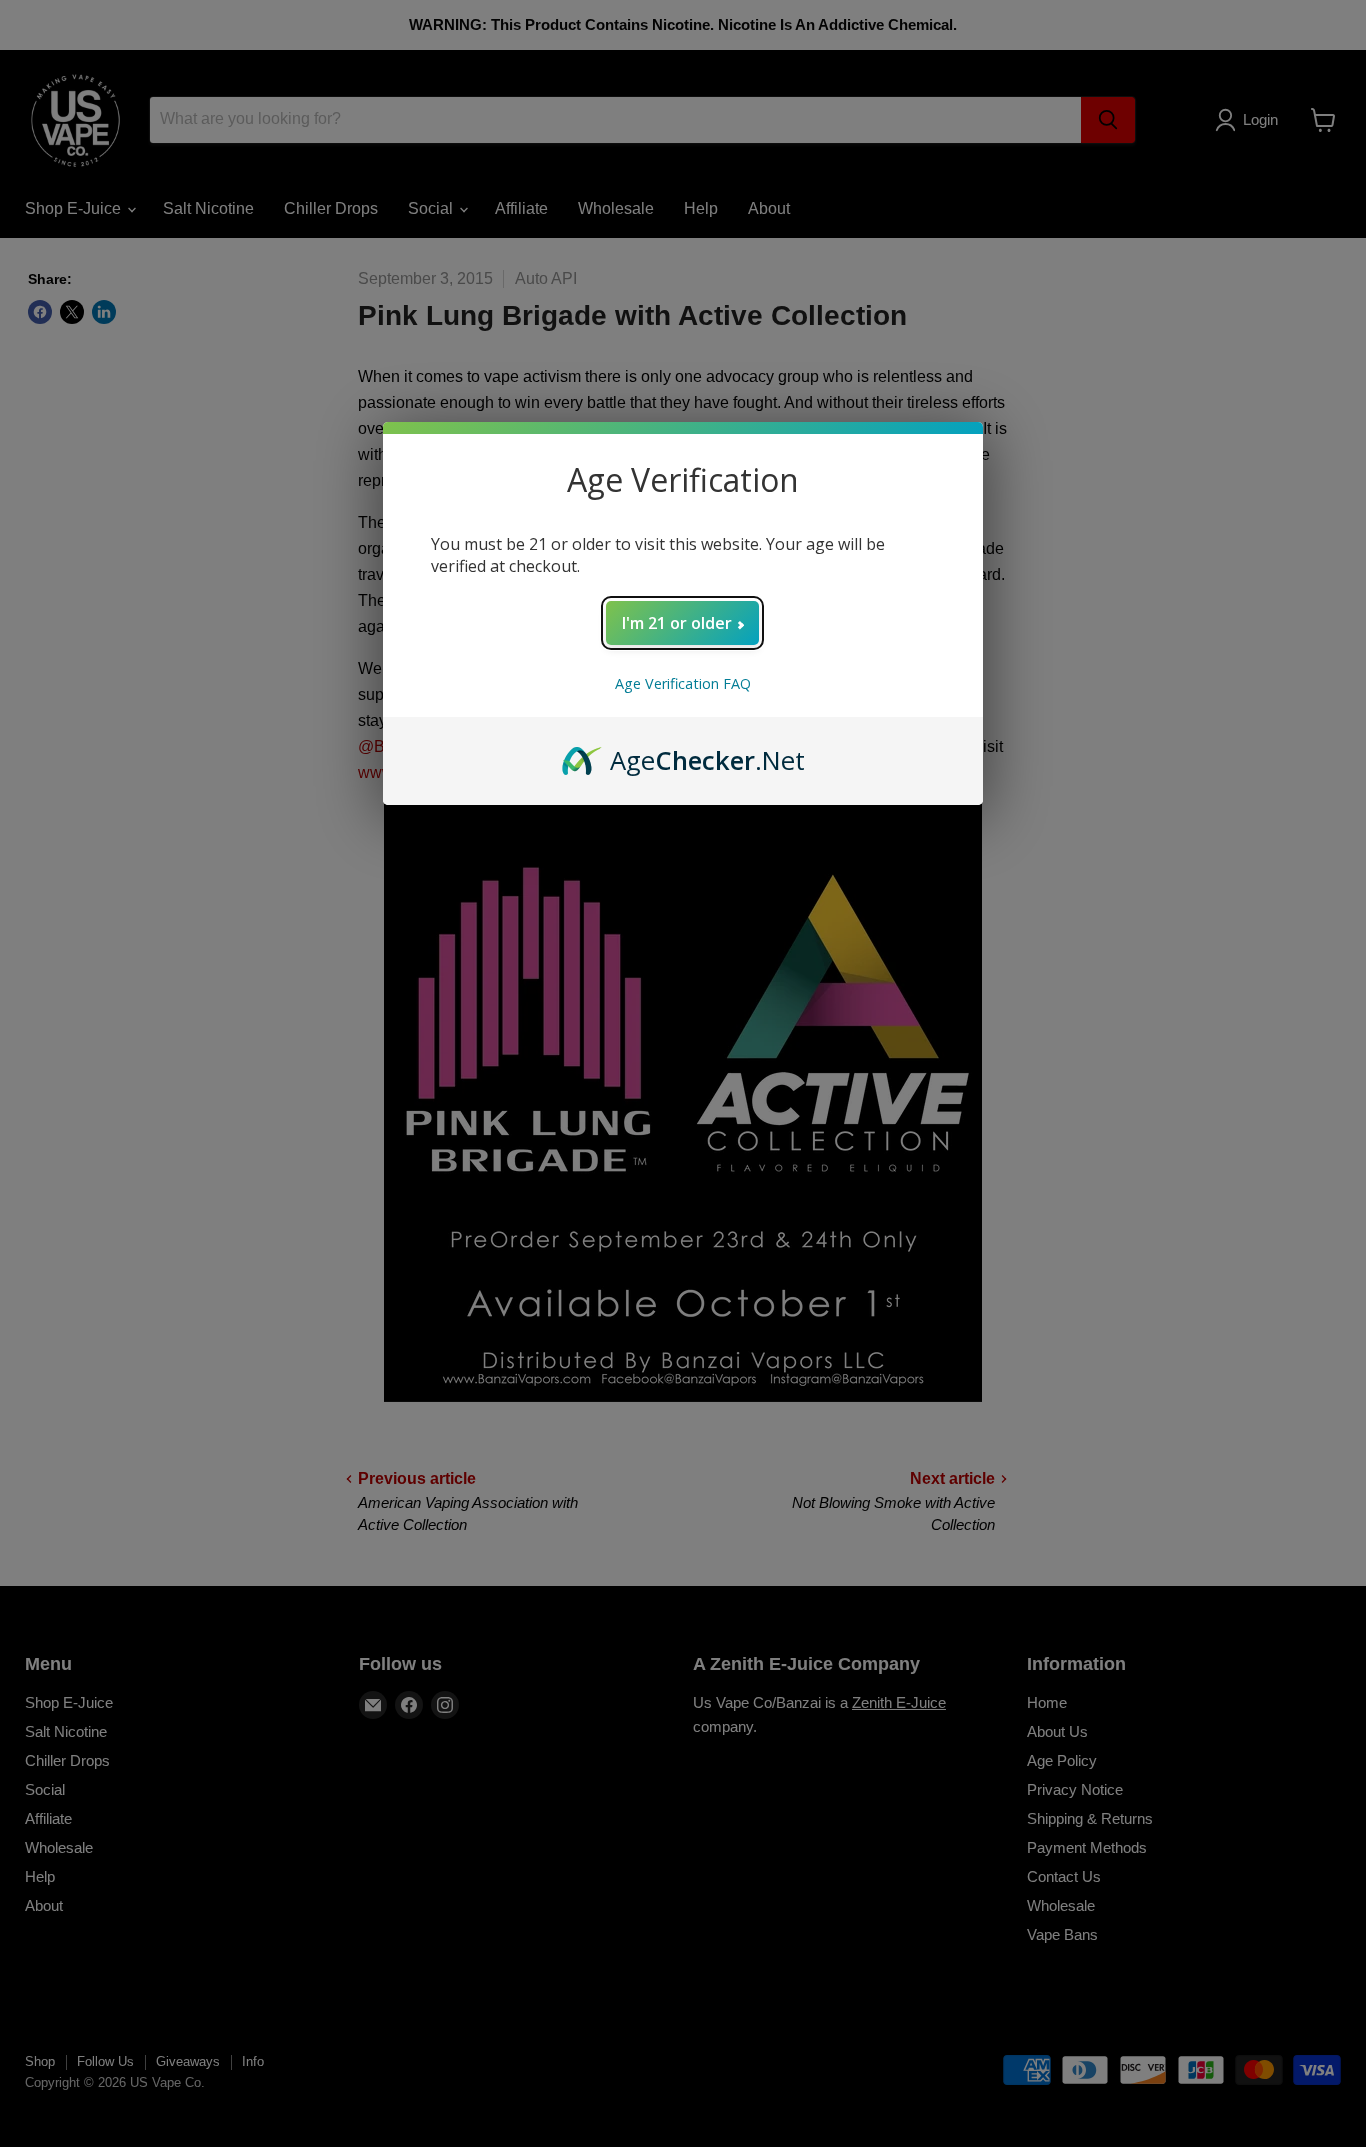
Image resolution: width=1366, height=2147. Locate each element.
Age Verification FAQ (683, 683)
